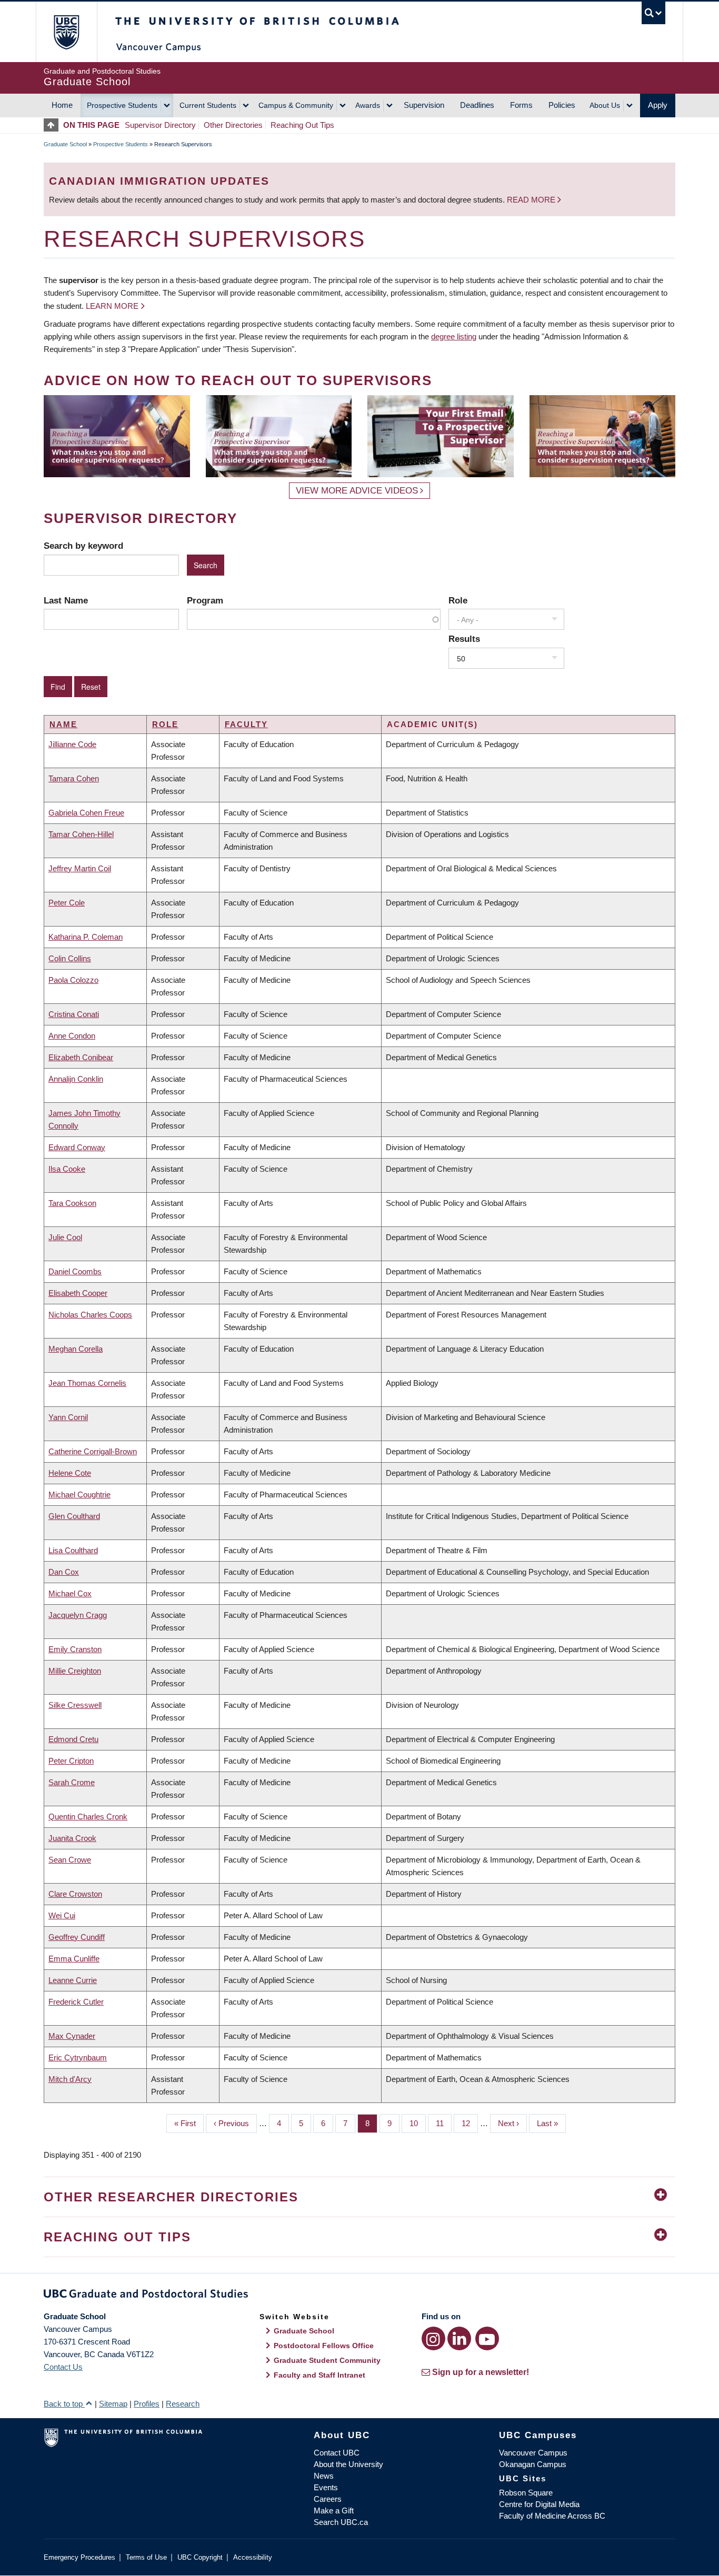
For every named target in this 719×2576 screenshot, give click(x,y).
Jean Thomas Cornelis (87, 1383)
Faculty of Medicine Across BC (552, 2516)
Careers (328, 2499)
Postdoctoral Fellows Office (324, 2346)
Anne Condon (72, 1036)
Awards (368, 105)
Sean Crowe (70, 1860)
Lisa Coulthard (73, 1550)
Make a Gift (334, 2510)
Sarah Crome (72, 1782)
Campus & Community (296, 105)
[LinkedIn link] (459, 2338)
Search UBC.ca (341, 2522)
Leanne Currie (73, 1980)
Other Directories (233, 125)
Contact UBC (337, 2453)
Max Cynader (72, 2036)
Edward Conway (77, 1147)
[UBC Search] (653, 13)
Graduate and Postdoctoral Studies (359, 2296)
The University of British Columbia (66, 32)
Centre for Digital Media (539, 2504)
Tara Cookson (72, 1203)
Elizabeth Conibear (81, 1057)
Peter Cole (67, 903)
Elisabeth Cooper (78, 1293)
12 (470, 2123)
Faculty (246, 724)
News (324, 2476)
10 (418, 2123)
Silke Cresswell (75, 1705)
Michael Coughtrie (79, 1495)
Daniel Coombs (75, 1271)
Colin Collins (70, 958)
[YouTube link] (487, 2338)
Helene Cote (70, 1473)
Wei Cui (62, 1915)
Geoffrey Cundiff (77, 1937)
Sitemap (113, 2404)
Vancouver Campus (533, 2453)
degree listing (454, 336)
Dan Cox (64, 1572)
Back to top (64, 2404)
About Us (605, 105)
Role (458, 600)
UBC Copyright (200, 2557)
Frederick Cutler (76, 2002)
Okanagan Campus (533, 2464)
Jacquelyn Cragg (78, 1615)
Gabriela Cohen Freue (86, 813)
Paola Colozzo (73, 980)
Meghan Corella (76, 1349)
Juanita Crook (72, 1838)
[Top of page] (53, 125)
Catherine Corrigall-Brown (93, 1451)
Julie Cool (65, 1237)
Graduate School (65, 144)
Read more (532, 200)
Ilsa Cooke (67, 1169)
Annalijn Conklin (76, 1079)
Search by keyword (83, 546)
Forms (521, 105)
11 (444, 2123)
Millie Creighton (75, 1671)
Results (464, 639)
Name (63, 724)
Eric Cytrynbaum (78, 2057)
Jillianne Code (72, 744)
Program (205, 600)
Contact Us (63, 2367)
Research (183, 2404)
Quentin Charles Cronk (88, 1817)
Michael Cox (70, 1593)
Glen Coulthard (74, 1516)
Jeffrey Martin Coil (80, 868)
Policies (562, 105)
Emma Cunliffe (74, 1959)
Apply (658, 105)
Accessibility (253, 2557)
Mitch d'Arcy (70, 2079)
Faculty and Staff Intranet (319, 2375)
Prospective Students (122, 105)
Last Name (66, 600)
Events (326, 2487)
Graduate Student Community (327, 2360)
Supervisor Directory (160, 125)
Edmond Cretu (73, 1739)
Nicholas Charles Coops (90, 1315)
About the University (348, 2464)
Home (62, 105)
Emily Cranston (75, 1649)
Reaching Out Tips (302, 125)
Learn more (112, 306)
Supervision (424, 105)
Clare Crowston (75, 1894)
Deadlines (477, 105)
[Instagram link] (433, 2338)
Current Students (208, 105)
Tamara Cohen (74, 778)
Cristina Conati (74, 1014)
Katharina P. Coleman (86, 937)
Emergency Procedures (79, 2557)
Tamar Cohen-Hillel (81, 834)
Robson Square (526, 2493)
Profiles (147, 2404)
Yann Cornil (68, 1417)
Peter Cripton (71, 1761)
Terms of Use (146, 2557)
